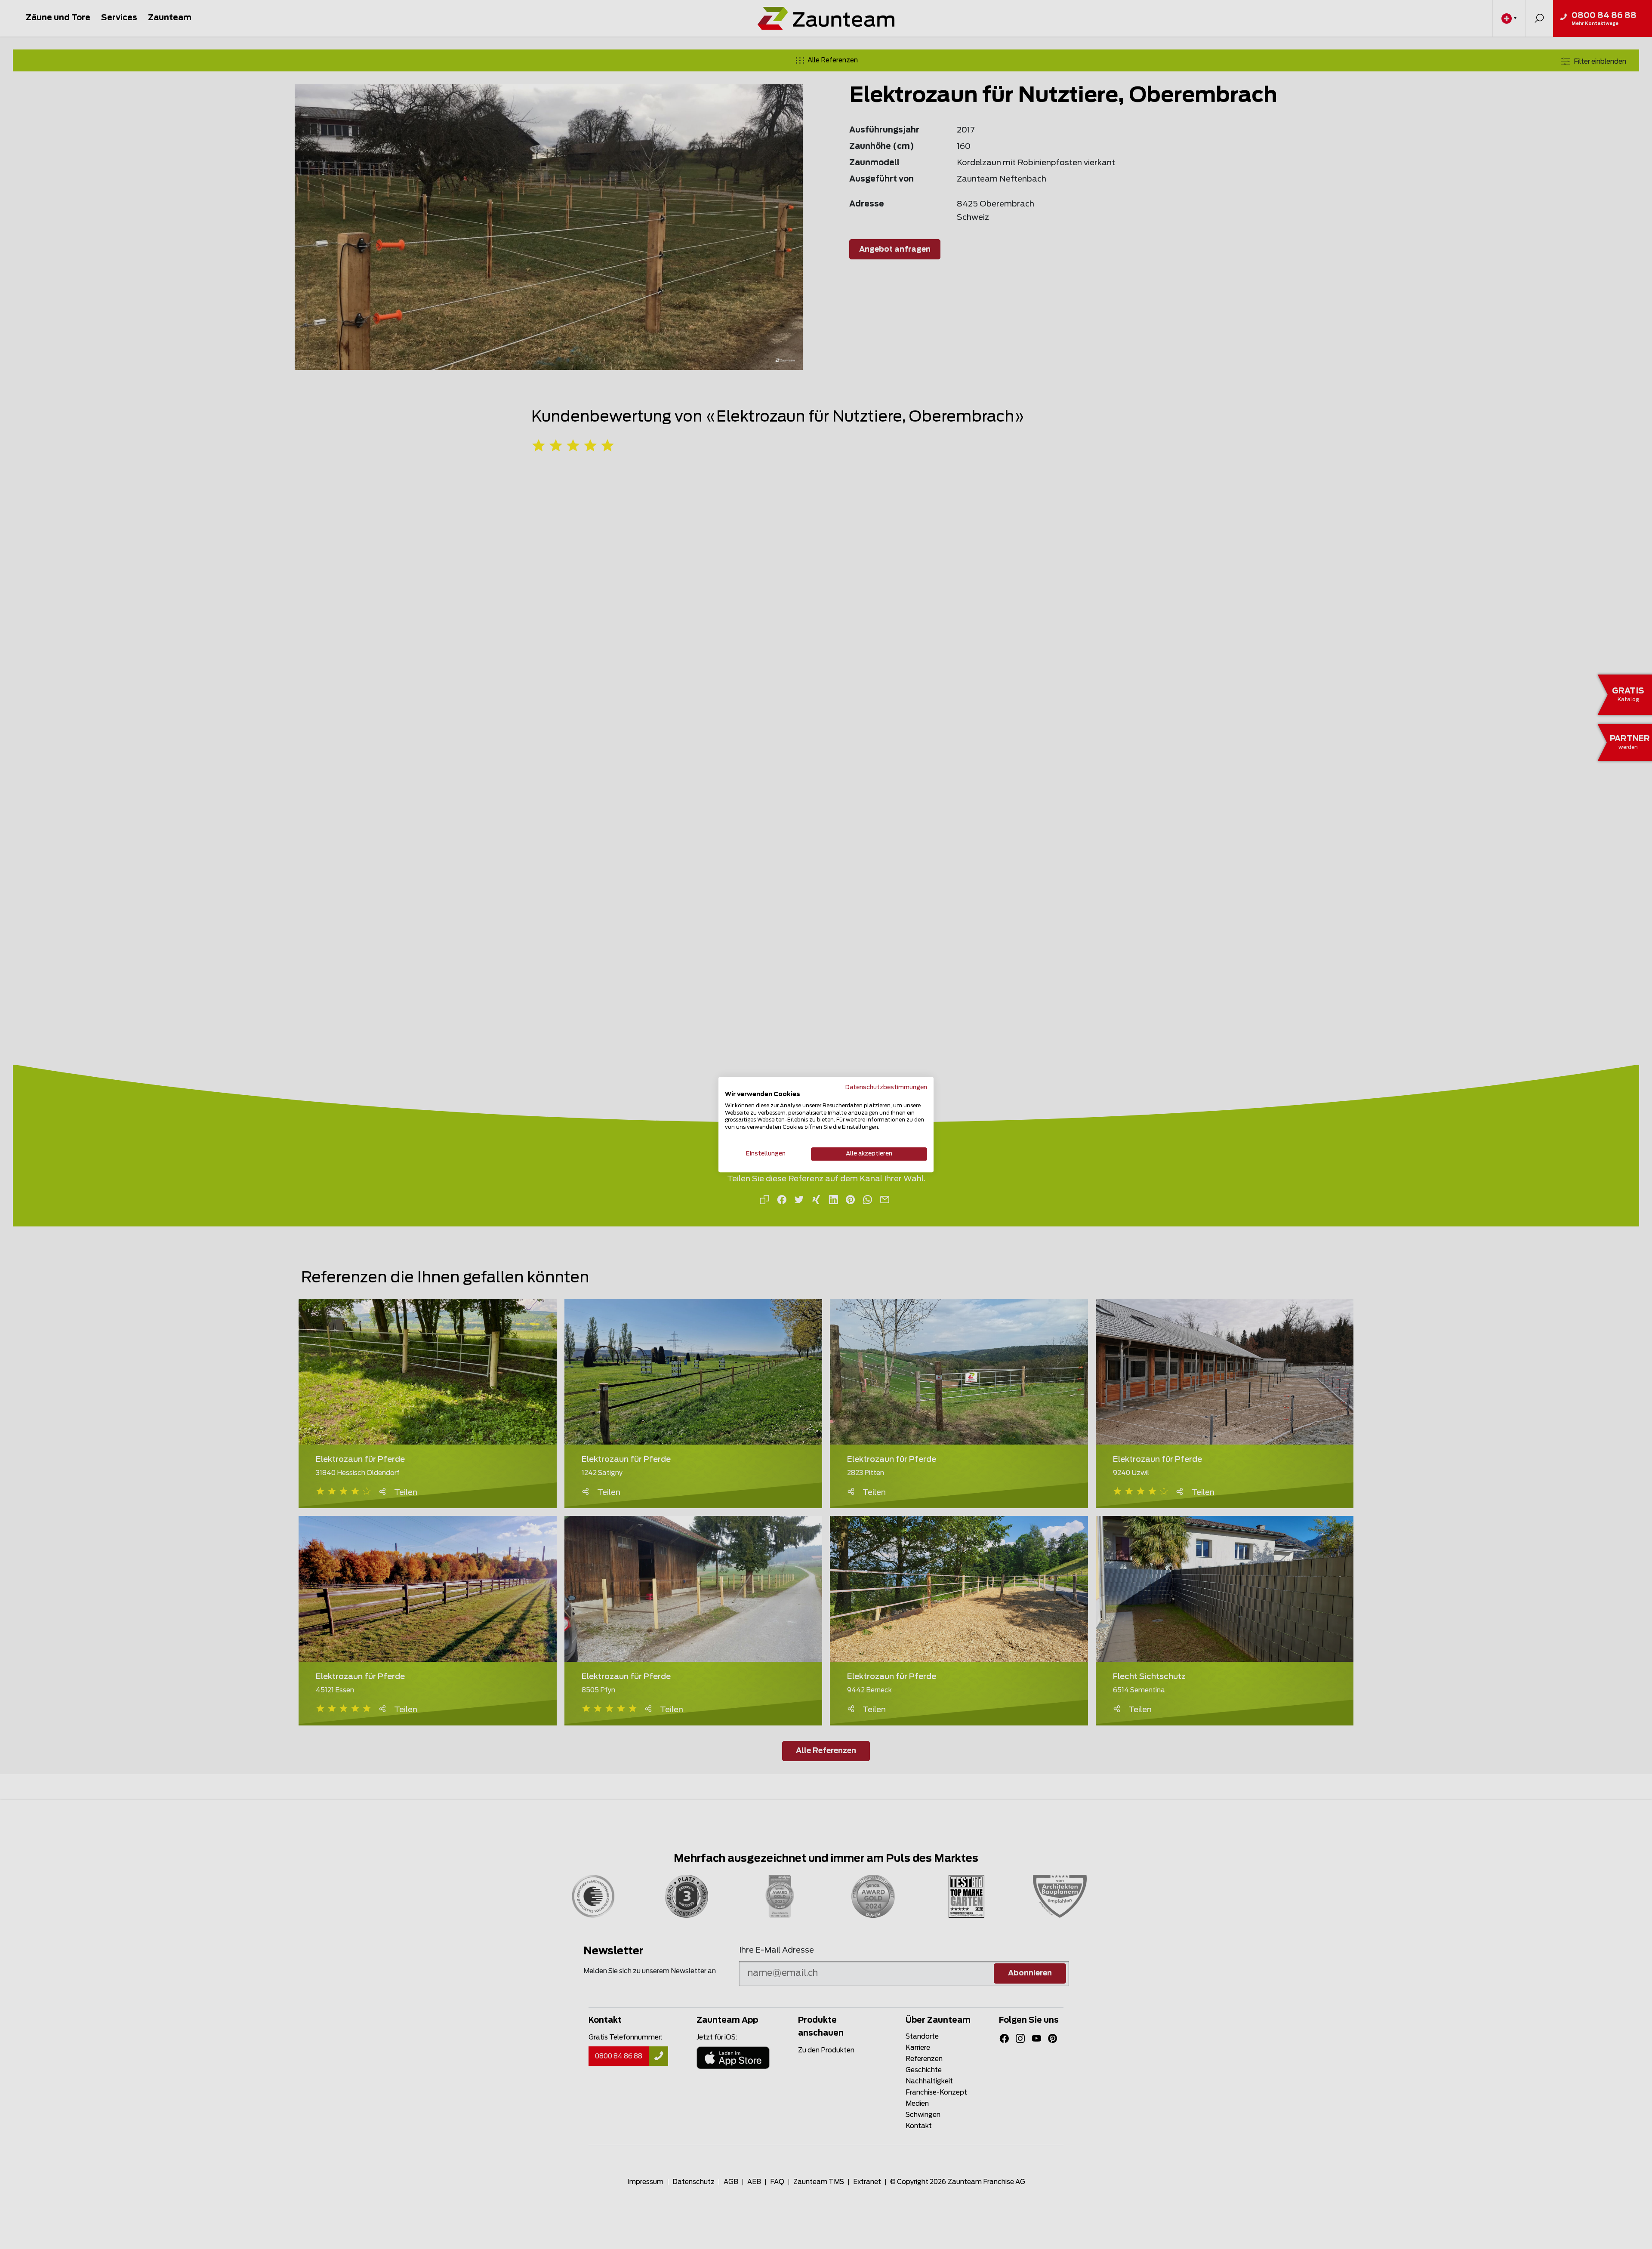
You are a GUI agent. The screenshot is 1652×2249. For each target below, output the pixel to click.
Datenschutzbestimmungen (886, 1088)
